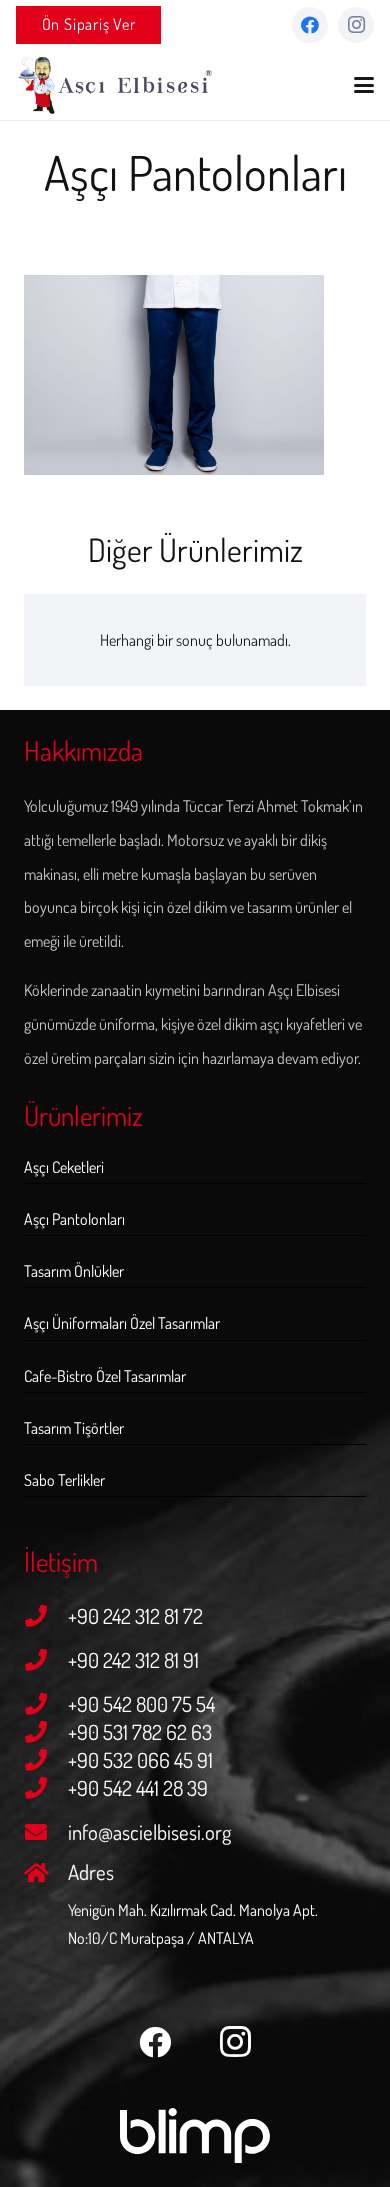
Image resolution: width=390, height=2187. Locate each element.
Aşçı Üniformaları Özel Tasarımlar (122, 1323)
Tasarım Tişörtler (74, 1428)
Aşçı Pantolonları (74, 1219)
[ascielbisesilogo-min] (116, 85)
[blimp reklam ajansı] (195, 2136)
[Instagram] (356, 25)
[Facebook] (310, 25)
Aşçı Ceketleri (64, 1167)
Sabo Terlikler (64, 1480)
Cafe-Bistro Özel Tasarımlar (105, 1376)
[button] (364, 85)
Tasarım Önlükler (74, 1271)
